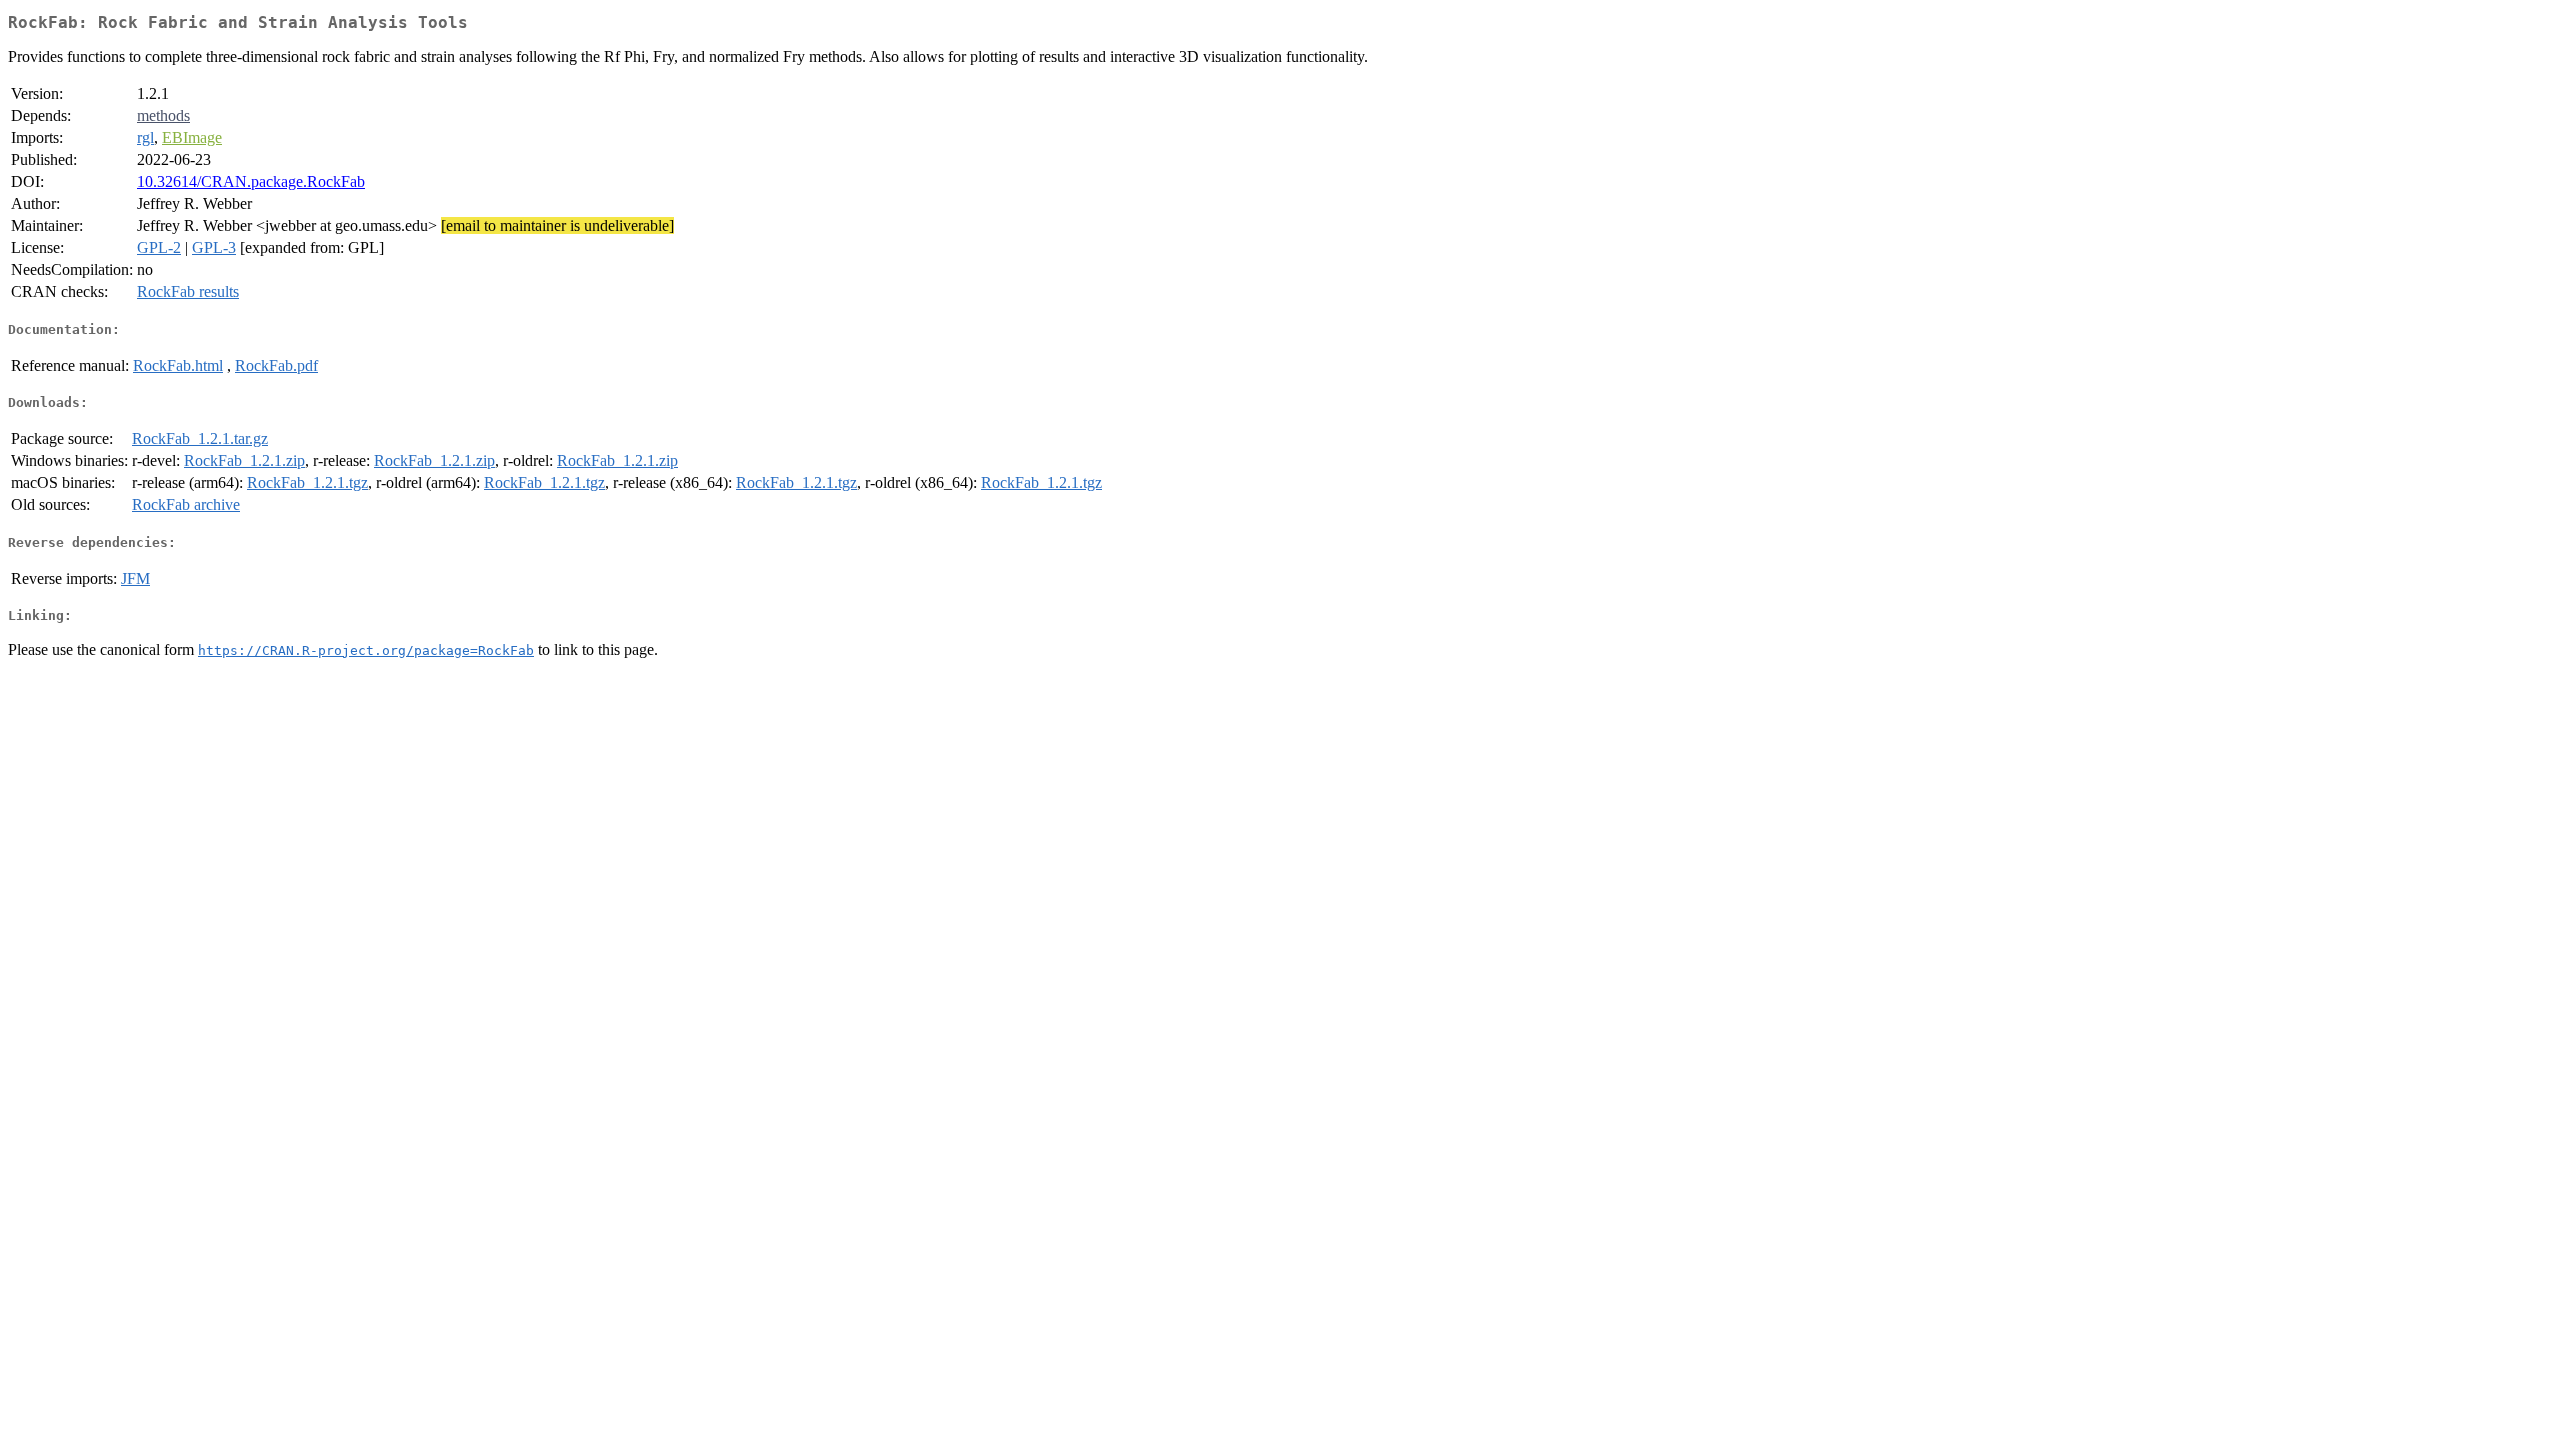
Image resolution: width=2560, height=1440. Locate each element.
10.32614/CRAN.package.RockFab (251, 181)
